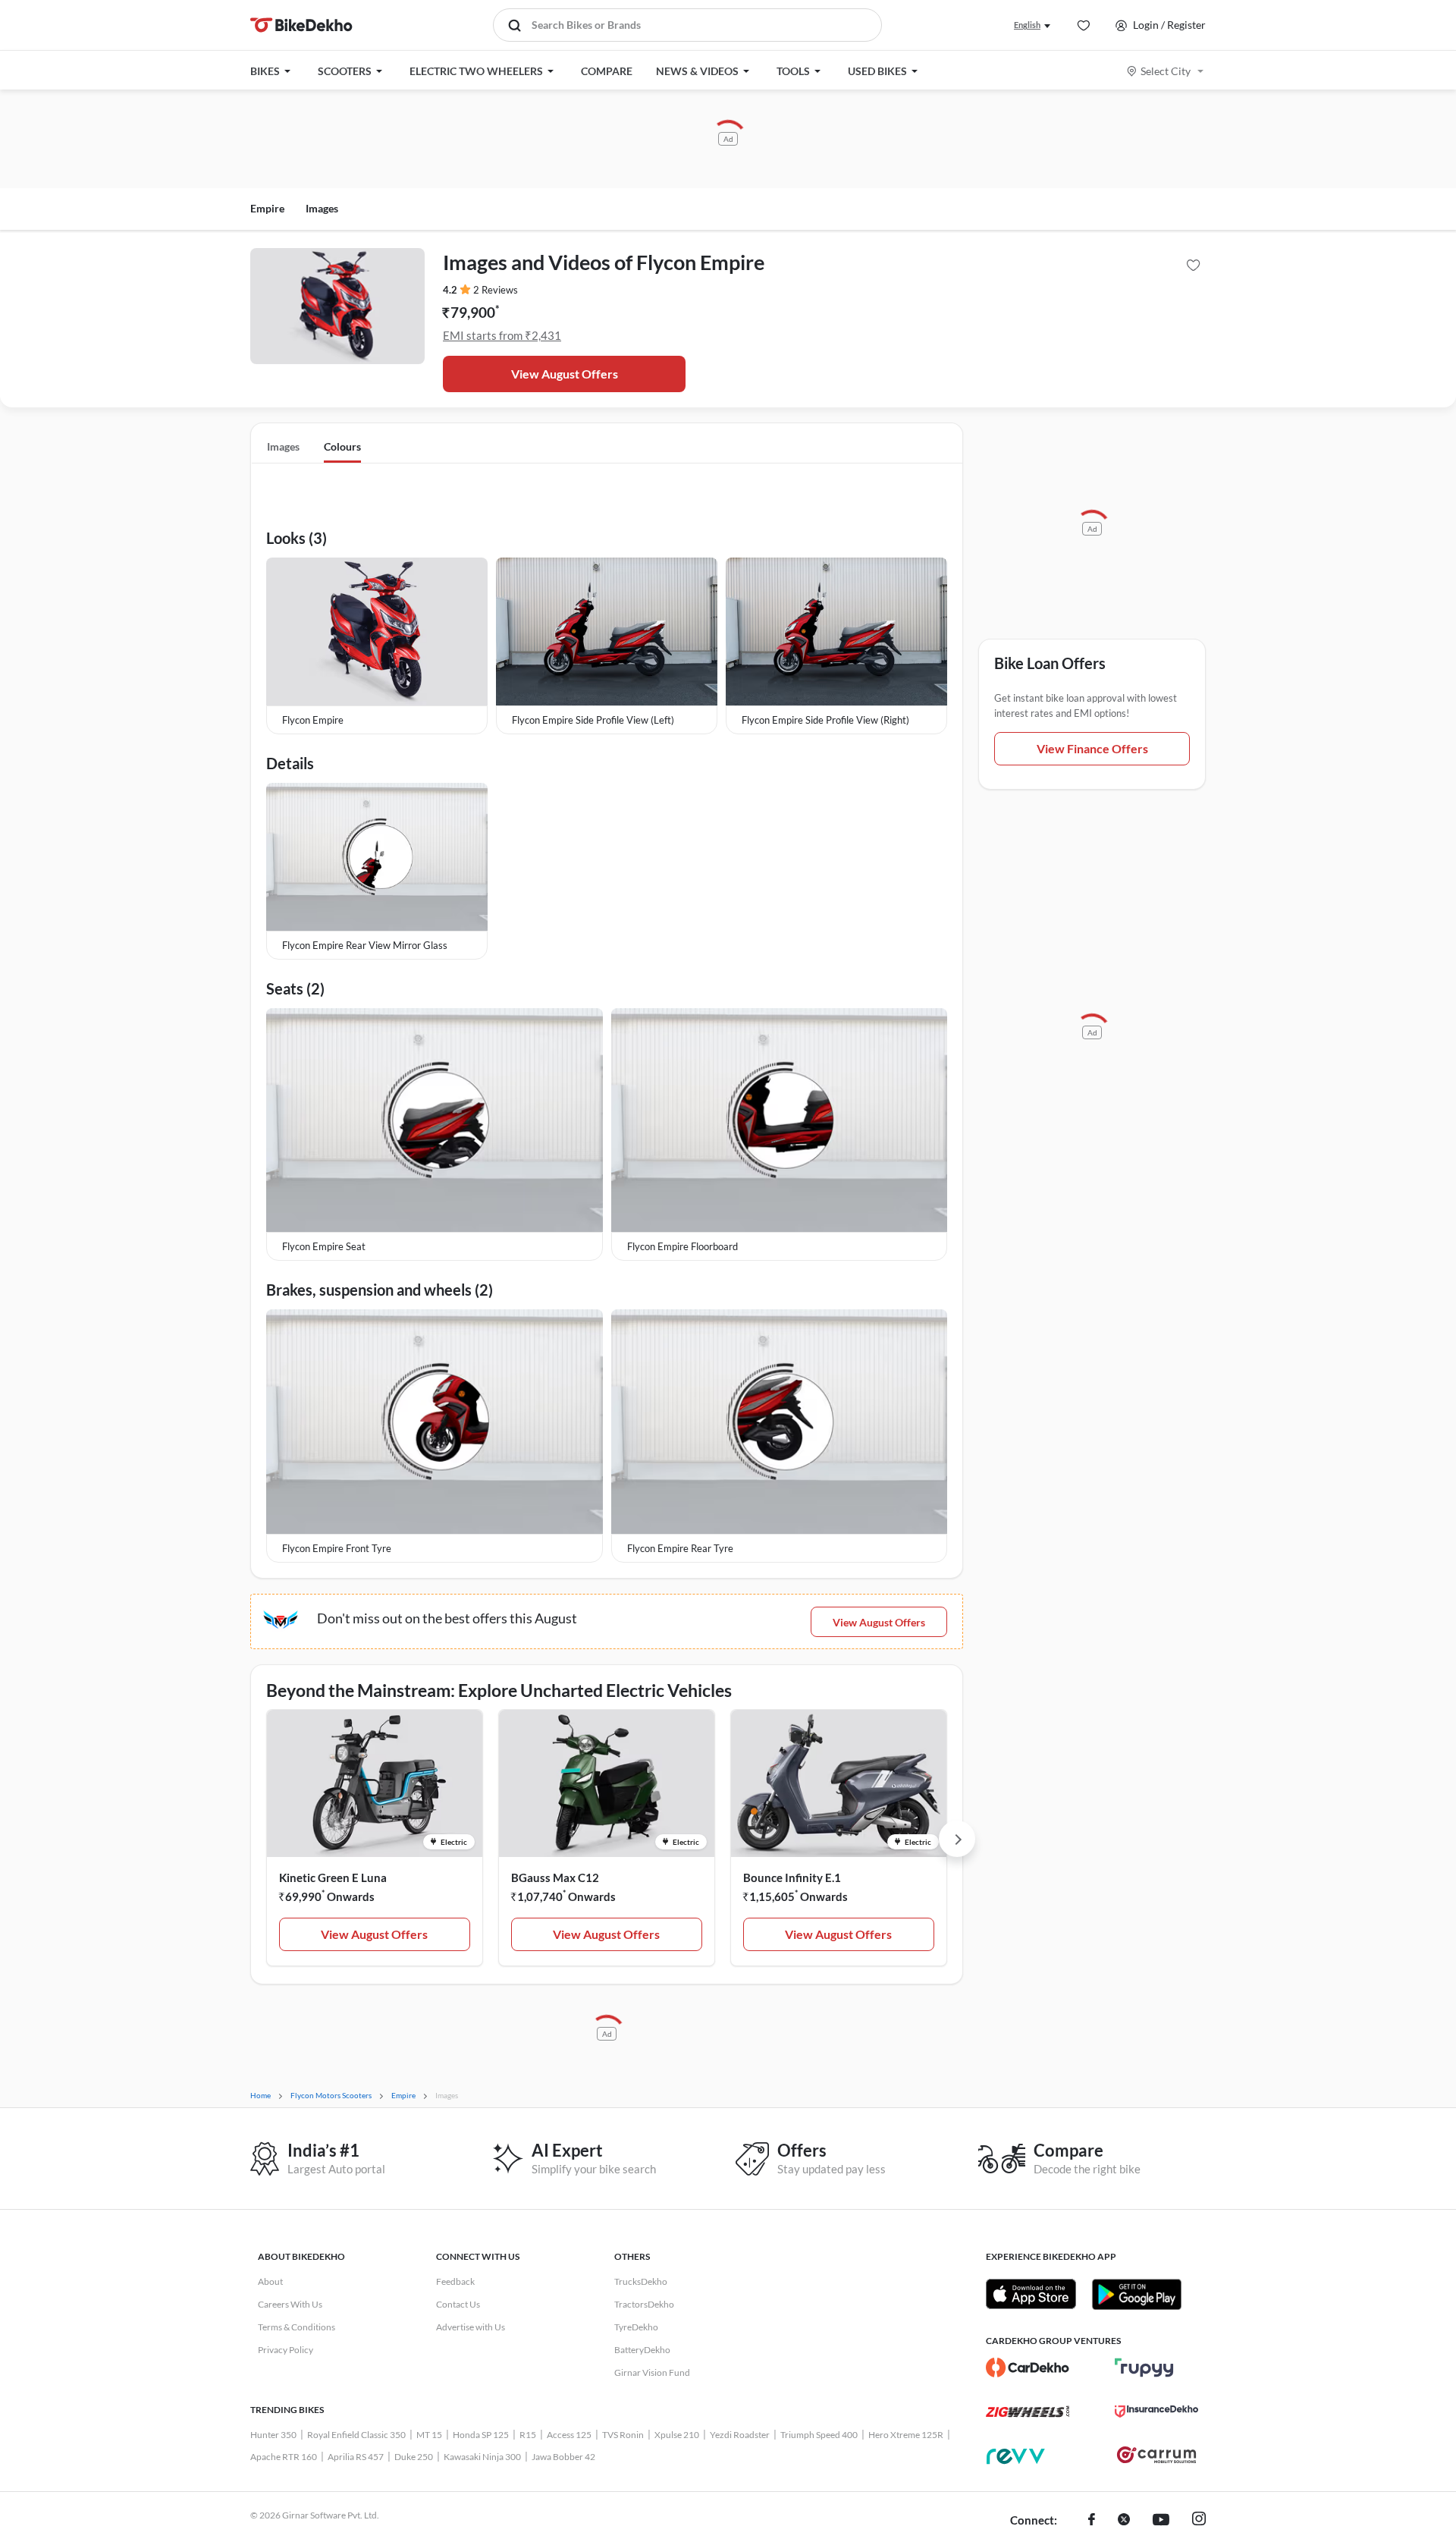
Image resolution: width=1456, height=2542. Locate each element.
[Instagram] (1199, 2521)
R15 (528, 2435)
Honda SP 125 (481, 2435)
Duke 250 (414, 2457)
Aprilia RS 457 (356, 2457)
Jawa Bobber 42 (563, 2457)
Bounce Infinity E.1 (792, 1877)
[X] (1124, 2521)
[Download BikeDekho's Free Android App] (1136, 2294)
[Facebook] (1092, 2521)
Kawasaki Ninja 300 (482, 2457)
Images (322, 208)
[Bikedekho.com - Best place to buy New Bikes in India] (301, 25)
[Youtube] (1161, 2521)
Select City (1166, 71)
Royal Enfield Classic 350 (356, 2435)
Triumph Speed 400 (819, 2435)
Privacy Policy (286, 2350)
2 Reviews (496, 290)
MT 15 (429, 2435)
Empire (267, 208)
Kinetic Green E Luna (333, 1877)
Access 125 (569, 2435)
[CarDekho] (1028, 2368)
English (1027, 25)
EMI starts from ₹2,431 (502, 335)
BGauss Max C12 (555, 1877)
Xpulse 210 (677, 2435)
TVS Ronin (623, 2435)
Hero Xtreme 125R (906, 2435)
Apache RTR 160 (284, 2457)
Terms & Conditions (297, 2327)
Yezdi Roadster (740, 2435)
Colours (342, 446)
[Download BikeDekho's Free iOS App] (1031, 2294)
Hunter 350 (273, 2435)
